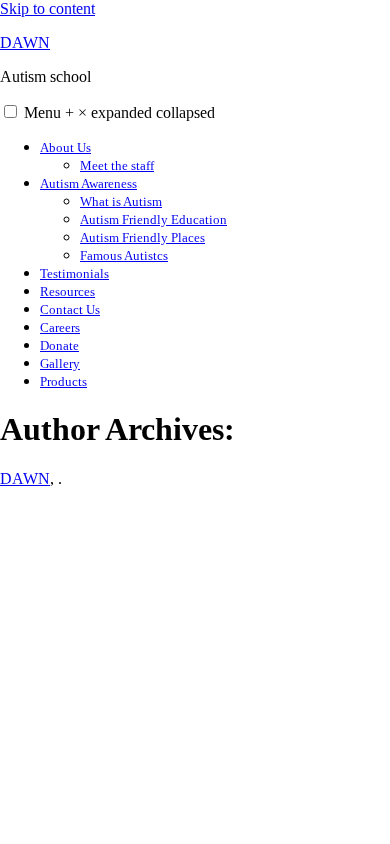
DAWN (25, 42)
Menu (119, 112)
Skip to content (47, 8)
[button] (10, 111)
